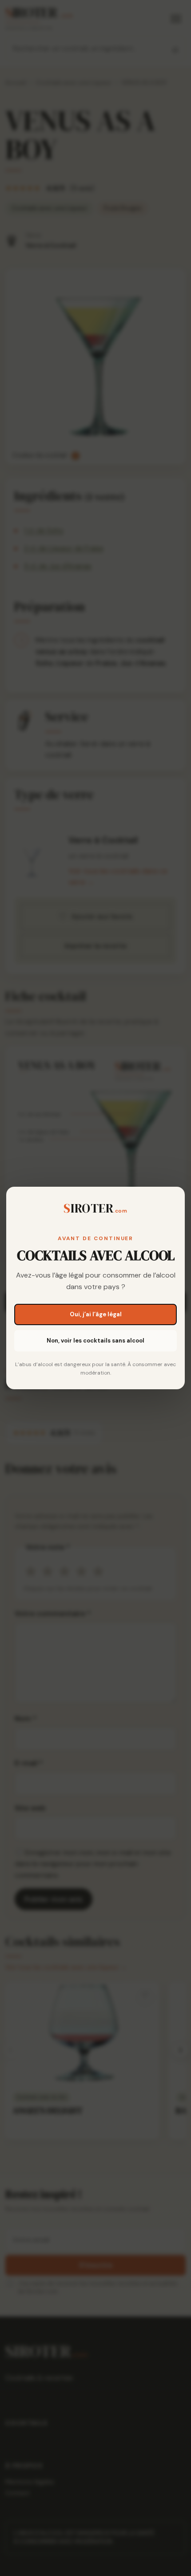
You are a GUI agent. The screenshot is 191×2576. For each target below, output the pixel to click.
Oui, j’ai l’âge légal (96, 1314)
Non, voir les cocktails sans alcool (95, 1341)
